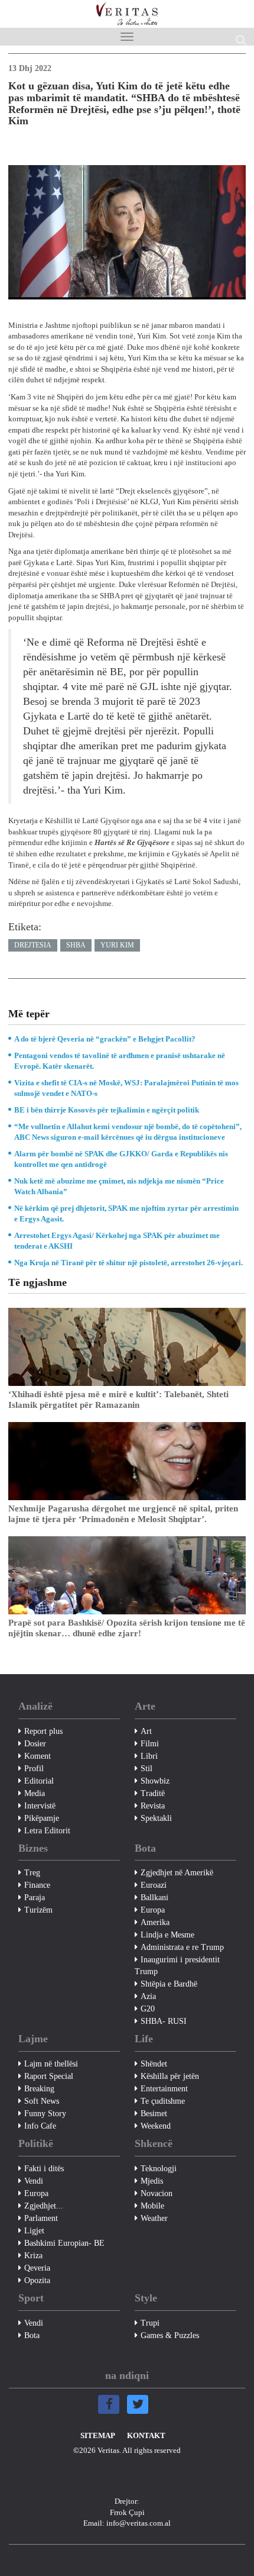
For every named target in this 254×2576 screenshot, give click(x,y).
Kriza (33, 2256)
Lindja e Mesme (167, 1935)
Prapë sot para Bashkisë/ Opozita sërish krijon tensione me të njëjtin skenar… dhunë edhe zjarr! (127, 1628)
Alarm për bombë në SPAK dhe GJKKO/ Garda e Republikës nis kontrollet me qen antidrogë (121, 1159)
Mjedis (152, 2181)
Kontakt (146, 2435)
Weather (154, 2218)
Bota (32, 2335)
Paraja (35, 1898)
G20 (148, 2009)
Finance (37, 1885)
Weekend (156, 2126)
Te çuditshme (163, 2101)
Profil (34, 1769)
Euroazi (154, 1885)
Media (35, 1793)
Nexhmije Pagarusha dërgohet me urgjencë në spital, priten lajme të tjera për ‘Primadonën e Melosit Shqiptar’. (123, 1514)
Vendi (34, 2181)
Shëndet (154, 2064)
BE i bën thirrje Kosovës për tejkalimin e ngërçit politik (107, 1110)
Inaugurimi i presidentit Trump (177, 1966)
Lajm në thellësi (51, 2064)
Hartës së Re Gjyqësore (133, 842)
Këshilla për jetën (170, 2076)
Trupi (150, 2323)
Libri (149, 1756)
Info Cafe (40, 2126)
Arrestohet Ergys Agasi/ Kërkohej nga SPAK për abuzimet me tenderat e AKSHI (117, 1241)
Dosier (35, 1744)
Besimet (154, 2114)
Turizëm (38, 1910)
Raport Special (49, 2076)
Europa (153, 1910)
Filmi (150, 1744)
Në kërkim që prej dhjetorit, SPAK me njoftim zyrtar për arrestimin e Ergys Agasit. (126, 1213)
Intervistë (40, 1806)
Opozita (37, 2280)
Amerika (155, 1922)
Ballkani (154, 1898)
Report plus (43, 1731)
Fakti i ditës (44, 2169)
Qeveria (37, 2268)
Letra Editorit (47, 1831)
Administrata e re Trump (182, 1947)
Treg (32, 1873)
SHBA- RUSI (164, 2021)
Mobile (152, 2206)
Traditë (153, 1793)
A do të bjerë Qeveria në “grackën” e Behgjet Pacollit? (105, 1039)
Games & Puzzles (170, 2335)
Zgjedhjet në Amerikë (177, 1873)
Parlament (41, 2218)
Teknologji (159, 2169)
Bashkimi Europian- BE (64, 2243)
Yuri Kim (117, 945)
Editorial (39, 1781)
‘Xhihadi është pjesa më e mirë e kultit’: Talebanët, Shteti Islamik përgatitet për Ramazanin (118, 1400)
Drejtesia (33, 945)
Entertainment (164, 2089)
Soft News (42, 2101)
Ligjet (34, 2231)
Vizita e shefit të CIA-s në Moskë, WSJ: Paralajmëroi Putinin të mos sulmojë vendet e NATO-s (126, 1088)
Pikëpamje (42, 1818)
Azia (148, 1996)
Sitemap (98, 2435)
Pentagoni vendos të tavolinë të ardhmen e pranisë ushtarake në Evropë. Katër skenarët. (120, 1061)
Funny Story (45, 2114)
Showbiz (155, 1781)
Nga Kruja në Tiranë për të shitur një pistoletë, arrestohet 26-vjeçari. (128, 1263)
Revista (153, 1806)
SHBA (76, 945)
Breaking (39, 2089)
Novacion (157, 2193)
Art (146, 1731)
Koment (38, 1756)
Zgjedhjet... (44, 2206)
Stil (146, 1769)
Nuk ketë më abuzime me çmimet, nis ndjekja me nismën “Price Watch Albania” (119, 1186)
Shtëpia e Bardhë (169, 1984)
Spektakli (156, 1818)
